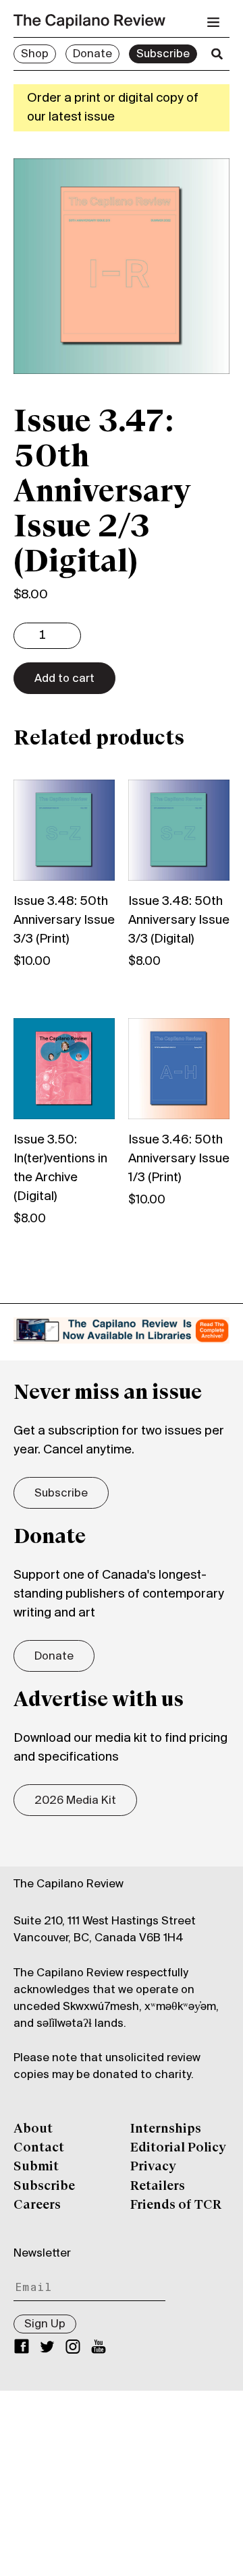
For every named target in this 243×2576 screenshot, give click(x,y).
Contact (39, 2148)
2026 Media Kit (75, 1801)
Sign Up (45, 2325)
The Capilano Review (69, 1885)
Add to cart (64, 679)
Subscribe (163, 55)
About (33, 2129)
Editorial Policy (178, 2148)
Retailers (158, 2187)
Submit (36, 2167)
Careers (37, 2205)
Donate (92, 55)
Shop (35, 55)
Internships (166, 2129)
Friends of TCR (176, 2205)
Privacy (153, 2167)
